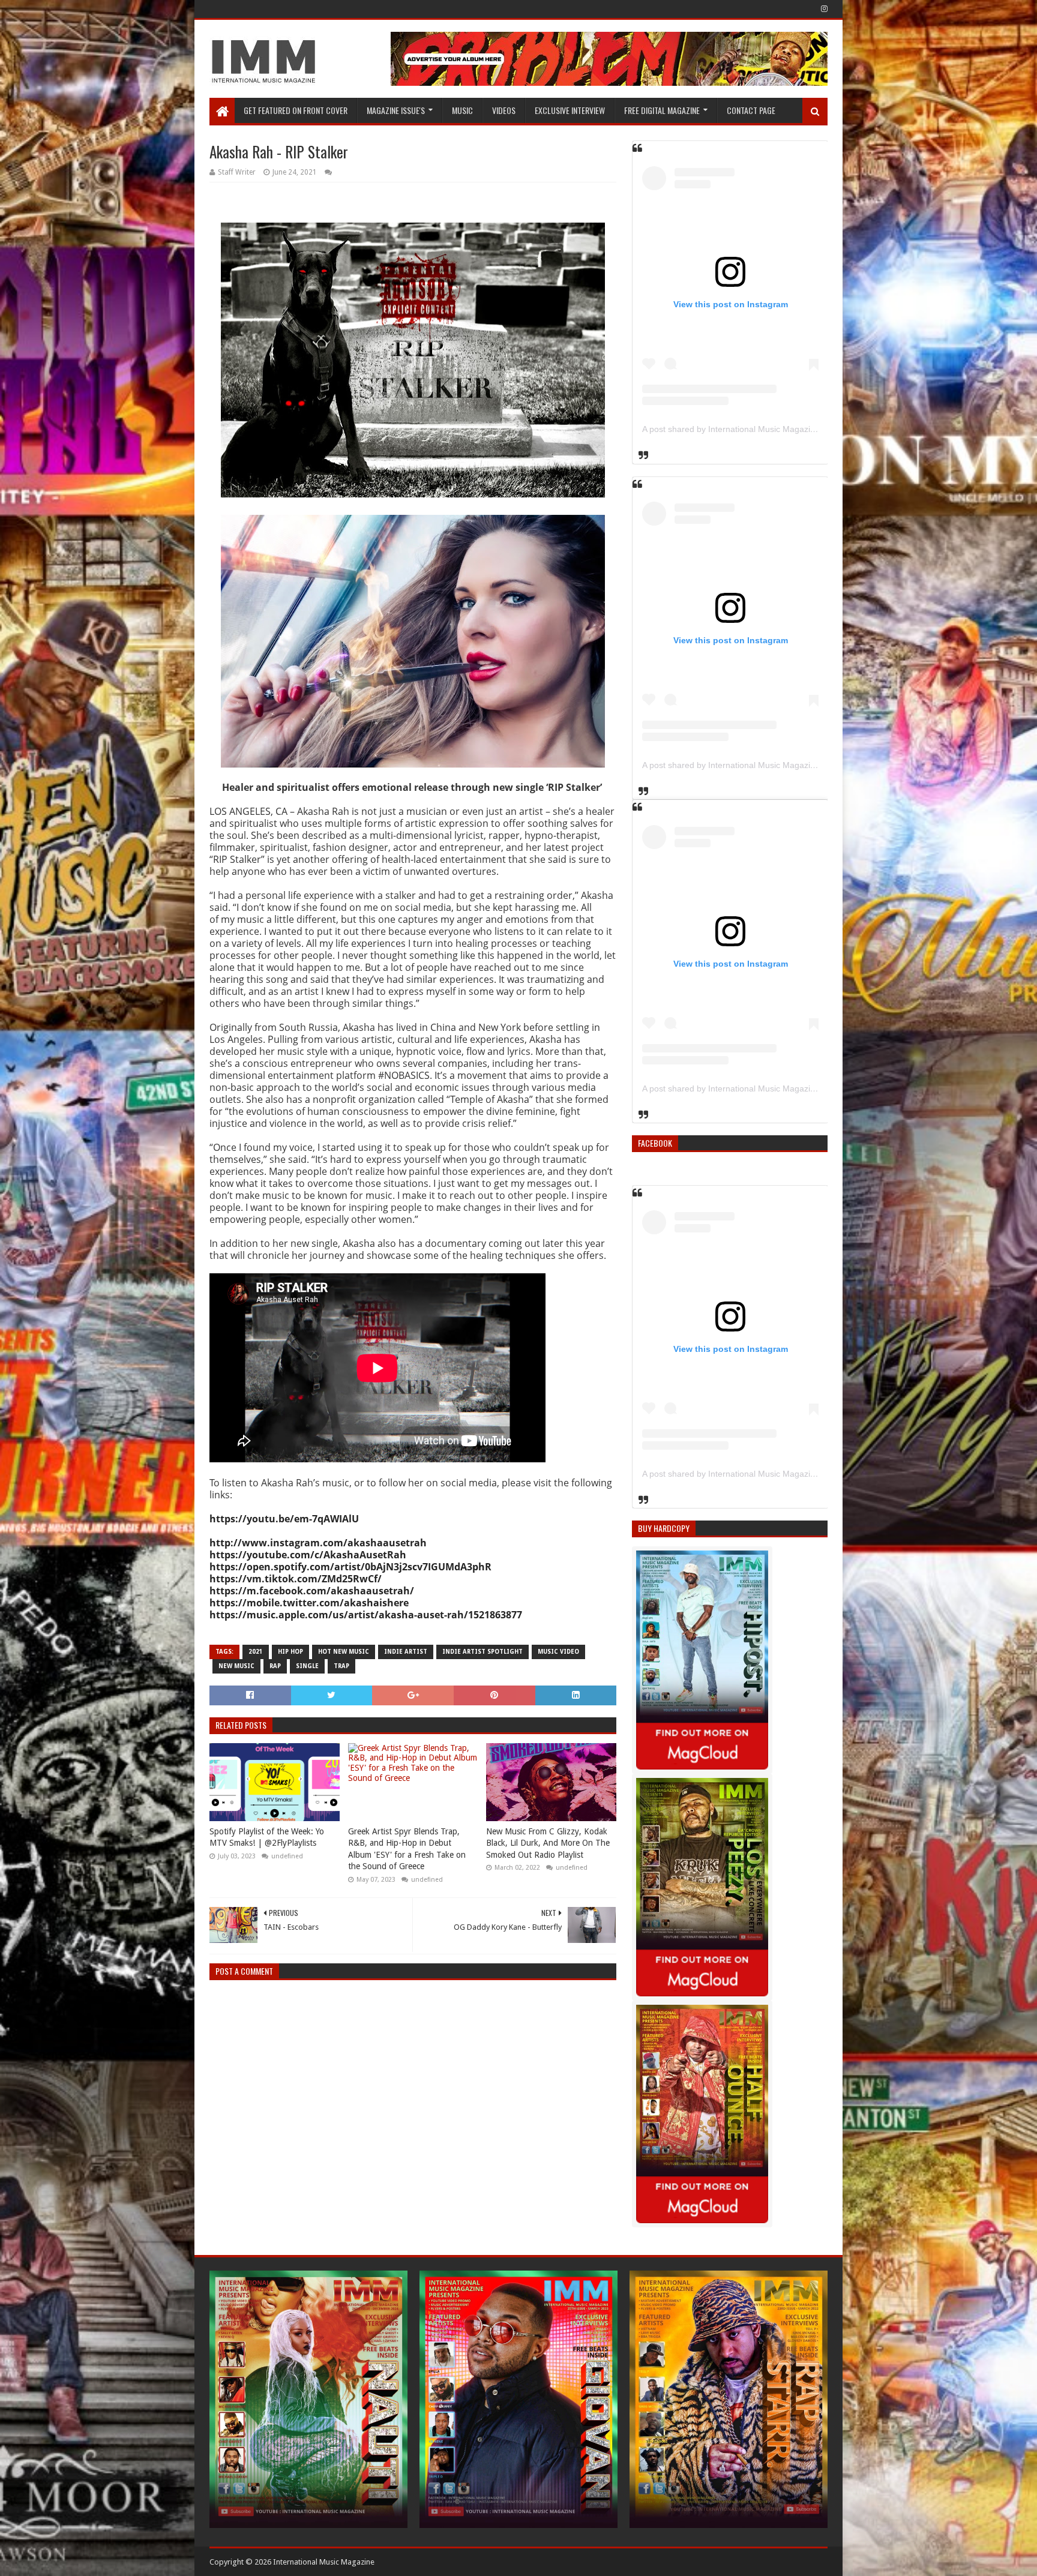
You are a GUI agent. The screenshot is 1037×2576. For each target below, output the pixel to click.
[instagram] (823, 9)
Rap (275, 1666)
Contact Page (751, 110)
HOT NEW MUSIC (344, 1652)
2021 (256, 1652)
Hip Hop (290, 1652)
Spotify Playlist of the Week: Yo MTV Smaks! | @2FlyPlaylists (267, 1837)
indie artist (406, 1652)
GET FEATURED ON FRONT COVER (296, 110)
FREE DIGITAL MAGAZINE (662, 110)
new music (236, 1666)
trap (341, 1666)
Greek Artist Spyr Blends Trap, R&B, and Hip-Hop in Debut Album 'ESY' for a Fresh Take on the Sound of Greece (407, 1849)
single (307, 1666)
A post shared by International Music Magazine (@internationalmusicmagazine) (792, 429)
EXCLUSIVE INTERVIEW (570, 110)
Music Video (558, 1652)
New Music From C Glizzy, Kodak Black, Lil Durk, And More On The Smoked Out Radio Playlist (548, 1843)
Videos (504, 110)
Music (462, 110)
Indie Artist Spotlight (482, 1652)
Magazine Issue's (396, 110)
